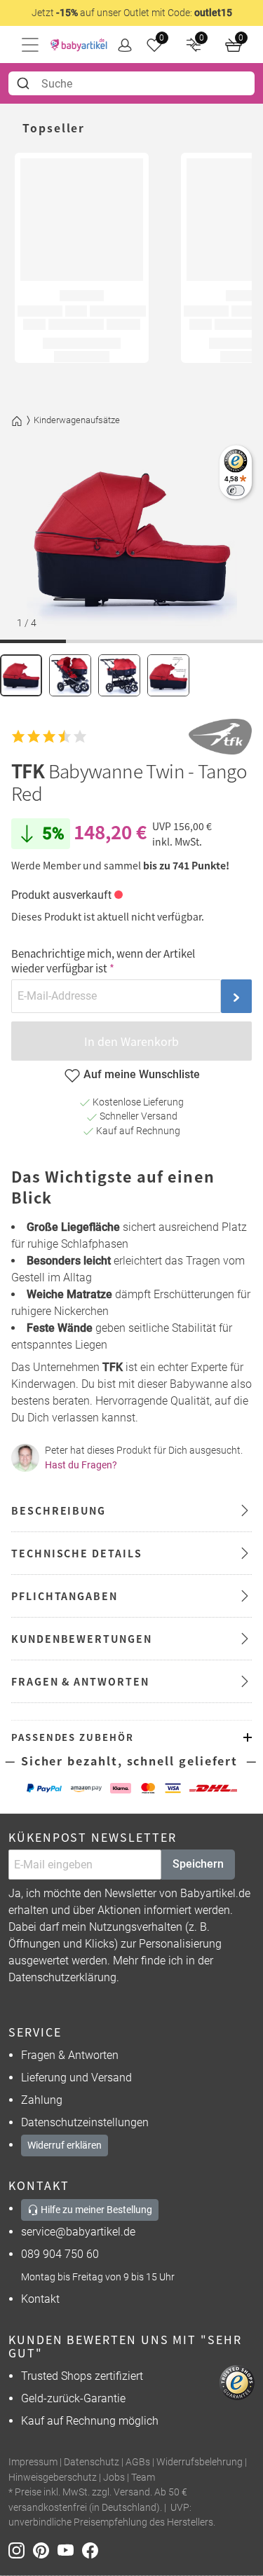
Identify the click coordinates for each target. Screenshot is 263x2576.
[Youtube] (70, 2550)
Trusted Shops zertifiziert (82, 2376)
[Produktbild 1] (21, 675)
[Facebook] (93, 2550)
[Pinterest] (45, 2550)
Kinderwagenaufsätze (77, 420)
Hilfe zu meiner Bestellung (95, 2210)
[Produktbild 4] (168, 675)
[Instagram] (21, 2550)
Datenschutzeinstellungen (85, 2122)
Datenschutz (92, 2462)
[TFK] (220, 737)
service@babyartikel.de (78, 2232)
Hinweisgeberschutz (53, 2478)
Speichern (198, 1864)
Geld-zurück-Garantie (73, 2398)
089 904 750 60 (60, 2254)
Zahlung (42, 2100)
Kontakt (40, 2299)
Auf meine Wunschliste (142, 1074)
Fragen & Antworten (70, 2055)
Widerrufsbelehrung (200, 2462)
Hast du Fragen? (81, 1465)
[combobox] (131, 83)
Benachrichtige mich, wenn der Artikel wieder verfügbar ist (103, 960)
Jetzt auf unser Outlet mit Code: (132, 13)
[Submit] (25, 83)
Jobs (114, 2478)
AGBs (138, 2462)
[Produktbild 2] (70, 675)
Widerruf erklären (65, 2145)
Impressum (33, 2462)
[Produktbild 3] (119, 675)
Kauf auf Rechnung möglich (90, 2421)
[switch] (235, 490)
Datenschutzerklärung (62, 1977)
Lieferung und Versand (76, 2078)
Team (143, 2478)
